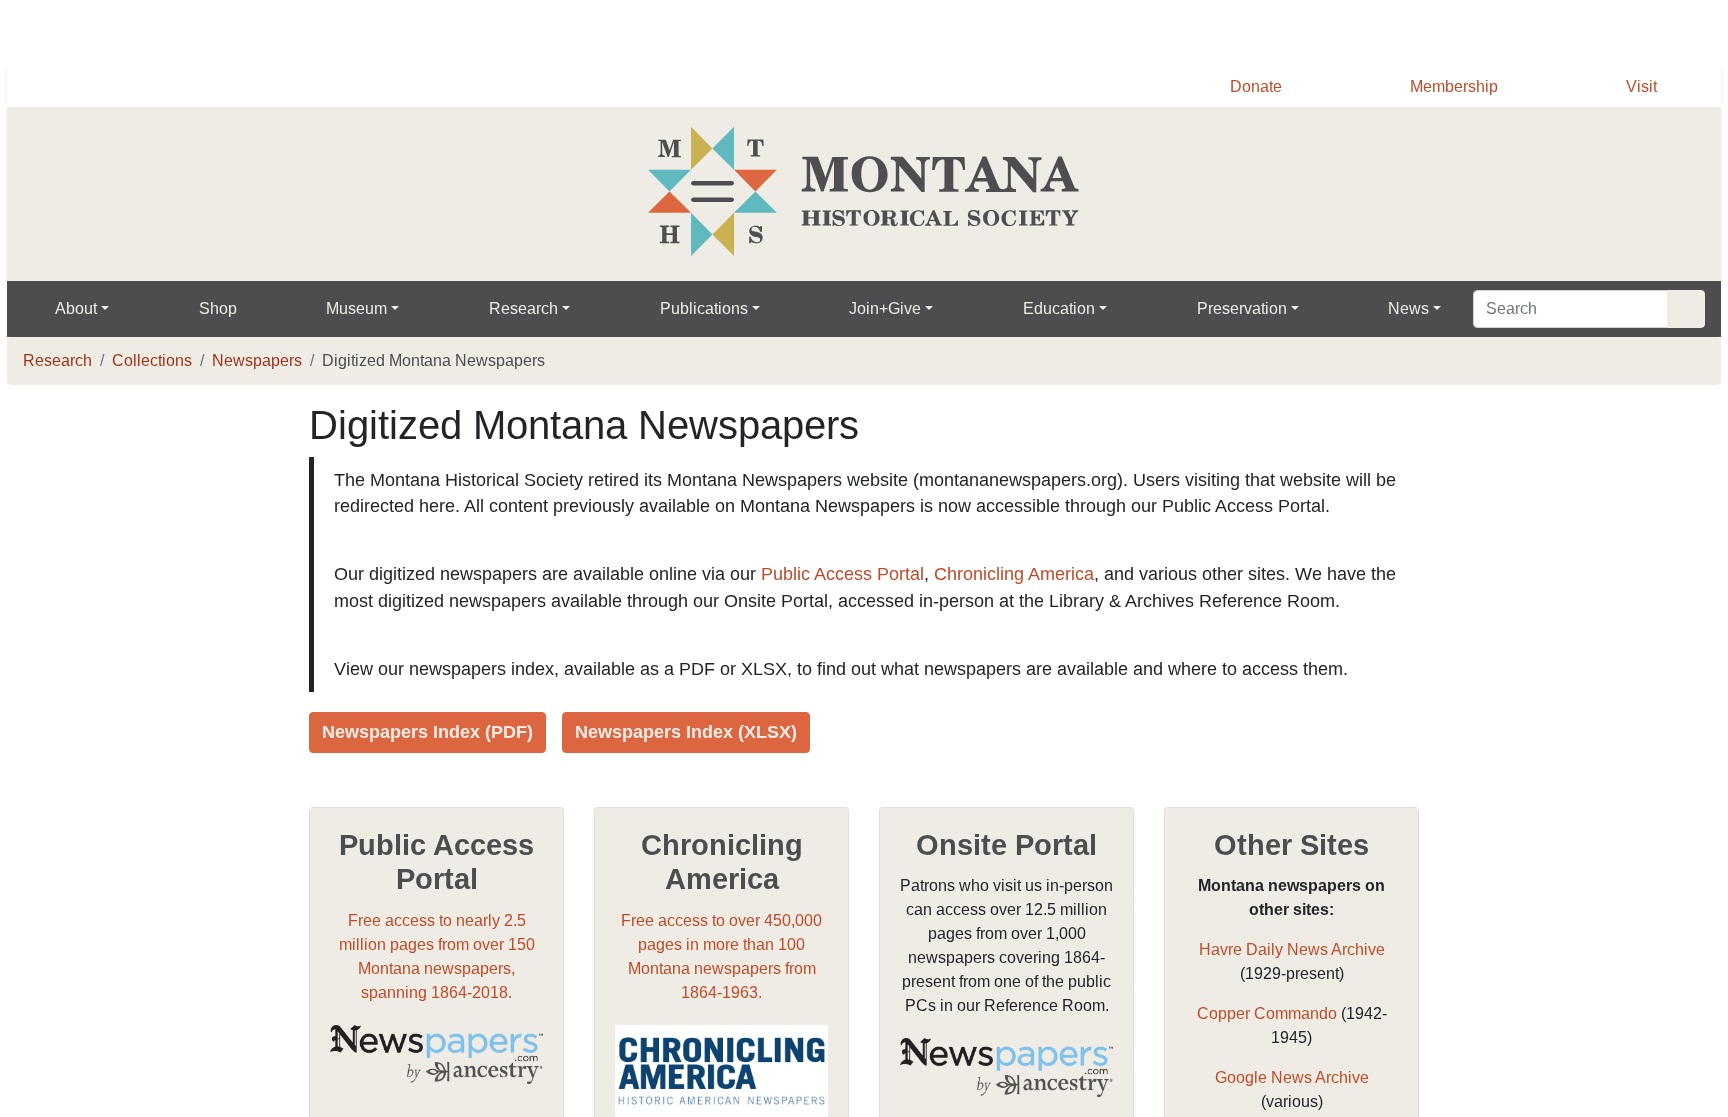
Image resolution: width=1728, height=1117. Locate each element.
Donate (1245, 87)
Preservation (1255, 309)
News (1426, 309)
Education (1069, 309)
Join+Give (895, 309)
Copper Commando (1266, 1067)
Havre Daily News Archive (1291, 1003)
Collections (155, 361)
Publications (713, 309)
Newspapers (265, 361)
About (78, 309)
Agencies (1300, 31)
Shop (221, 309)
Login (1399, 31)
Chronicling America (1034, 601)
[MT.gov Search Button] (1698, 30)
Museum (363, 309)
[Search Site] (1684, 309)
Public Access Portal (860, 601)
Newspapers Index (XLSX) (693, 785)
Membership (1449, 87)
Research (531, 309)
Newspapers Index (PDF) (430, 785)
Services (1187, 31)
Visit (1641, 87)
